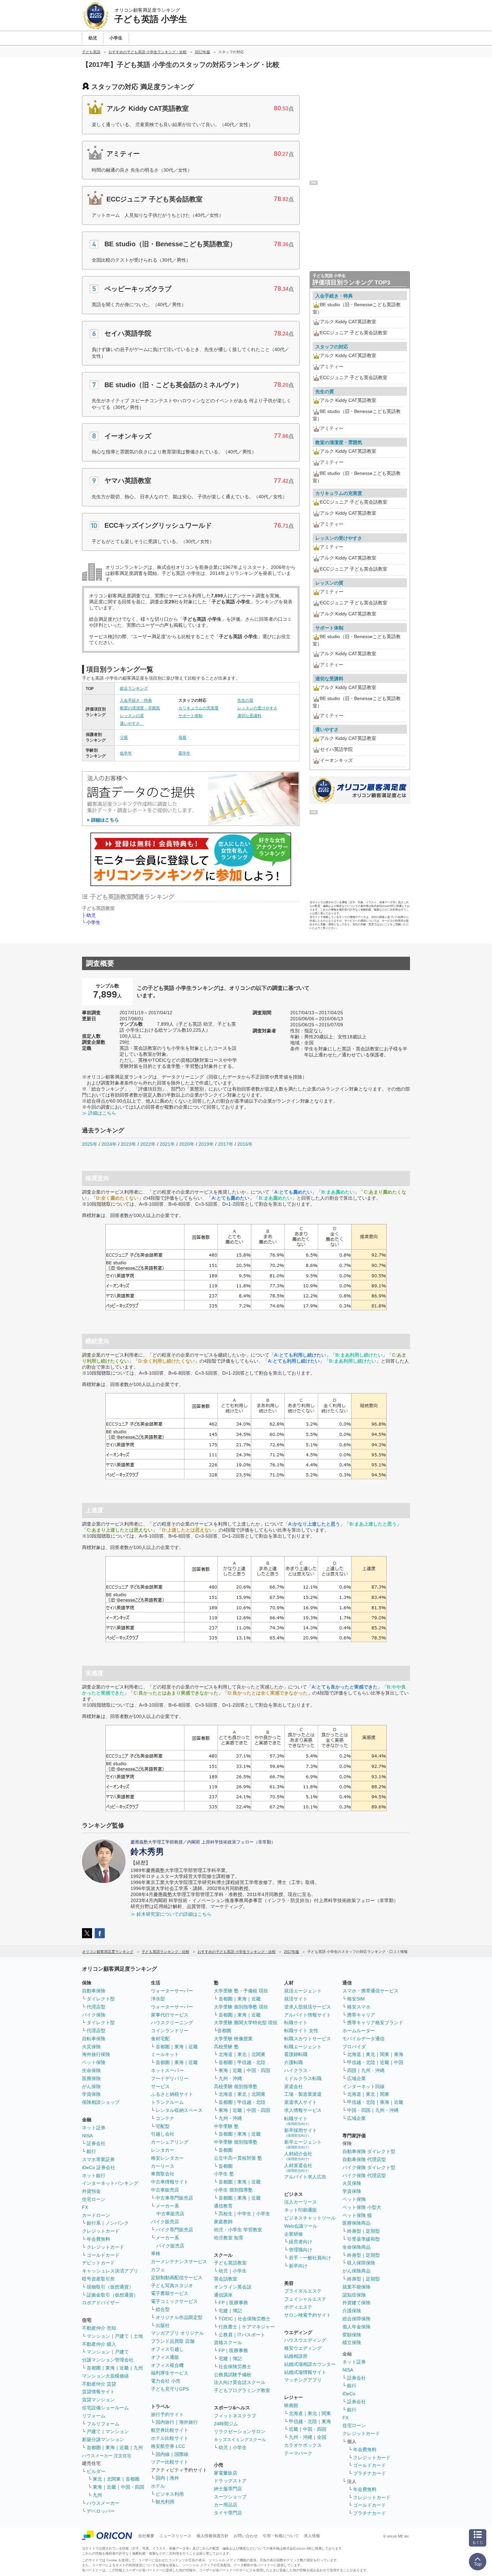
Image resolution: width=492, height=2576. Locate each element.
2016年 (245, 1144)
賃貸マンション (98, 2400)
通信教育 (223, 2206)
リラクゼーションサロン (240, 2431)
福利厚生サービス (170, 2373)
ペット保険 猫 (357, 2215)
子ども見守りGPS (170, 2389)
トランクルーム (167, 2102)
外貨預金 (91, 2191)
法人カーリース (301, 2202)
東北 (97, 2479)
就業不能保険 (356, 2287)
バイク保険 (94, 2015)
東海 (110, 2368)
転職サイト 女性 (301, 2031)
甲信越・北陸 (251, 2062)
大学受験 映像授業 (233, 2039)
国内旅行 (165, 2422)
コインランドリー (170, 2031)
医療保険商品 (356, 2223)
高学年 (184, 753)
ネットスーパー (167, 2070)
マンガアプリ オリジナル (177, 2333)
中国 (399, 2062)
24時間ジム (226, 2424)
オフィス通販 (165, 2357)
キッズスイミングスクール (240, 2440)
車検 (156, 2253)
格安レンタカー (167, 2158)
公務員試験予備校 (233, 2375)
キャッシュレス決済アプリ (110, 2271)
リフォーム (94, 2416)
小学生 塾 (224, 2174)
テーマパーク (298, 2453)
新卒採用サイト (301, 2132)
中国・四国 (133, 2487)
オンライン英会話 (233, 2287)
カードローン (96, 2215)
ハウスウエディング (305, 2340)
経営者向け (301, 2242)
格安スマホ (359, 2007)
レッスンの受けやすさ (257, 708)
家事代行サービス (170, 2015)
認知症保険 (354, 2295)
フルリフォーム (103, 2424)
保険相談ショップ (101, 2102)
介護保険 (352, 2311)
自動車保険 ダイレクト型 (369, 2151)
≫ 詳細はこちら (99, 1113)
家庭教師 (223, 2222)
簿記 (237, 2311)
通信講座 (223, 2295)
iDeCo (349, 2394)
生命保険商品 (356, 2247)
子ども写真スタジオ (172, 2286)
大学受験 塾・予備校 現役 (241, 1991)
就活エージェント (303, 1991)
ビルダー (96, 2471)
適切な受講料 (249, 716)
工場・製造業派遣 (303, 2094)
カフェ (158, 2269)
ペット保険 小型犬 (362, 2207)
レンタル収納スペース (179, 2110)
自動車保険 (94, 1991)
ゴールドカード (103, 2255)
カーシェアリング (170, 2142)
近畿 (124, 2368)
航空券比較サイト (170, 2430)
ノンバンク (117, 2223)
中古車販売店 (165, 2190)
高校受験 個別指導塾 (236, 2086)
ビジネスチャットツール (310, 2218)
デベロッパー (101, 2511)
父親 (124, 738)
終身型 (354, 2231)
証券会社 (96, 2143)
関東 (326, 2413)
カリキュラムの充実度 (198, 708)
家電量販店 (226, 2473)
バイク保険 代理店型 (364, 2175)
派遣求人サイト (301, 2102)
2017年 (226, 1144)
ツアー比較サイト (170, 2462)
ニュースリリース (175, 2536)
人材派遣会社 (298, 2168)
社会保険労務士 (254, 2319)
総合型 (163, 2309)
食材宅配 (160, 2039)
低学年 (126, 753)
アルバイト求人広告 (305, 2177)
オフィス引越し (167, 2349)
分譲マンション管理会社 (108, 2360)
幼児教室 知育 (229, 2238)
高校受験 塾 (226, 2047)
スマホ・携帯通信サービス (371, 1991)
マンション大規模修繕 (105, 2376)
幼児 (91, 915)
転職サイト (296, 2023)
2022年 (148, 1144)
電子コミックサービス (174, 2301)
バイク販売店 (165, 2222)
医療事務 (239, 2303)
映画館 (291, 2405)
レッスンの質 (132, 716)
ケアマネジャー (258, 2327)
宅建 (223, 2311)
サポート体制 (190, 716)
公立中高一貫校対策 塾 (238, 2158)
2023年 (129, 1144)
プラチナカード (370, 2473)
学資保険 (91, 2094)
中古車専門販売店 (174, 2198)
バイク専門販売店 (174, 2230)
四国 (352, 2070)
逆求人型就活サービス (308, 2007)
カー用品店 (226, 2505)
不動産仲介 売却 (99, 2328)
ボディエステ (298, 2307)
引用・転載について (281, 2536)
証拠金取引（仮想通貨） (112, 2295)
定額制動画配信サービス (177, 2278)
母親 (182, 738)
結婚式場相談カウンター (310, 2364)
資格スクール (228, 2342)
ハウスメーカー (103, 2503)
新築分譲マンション (103, 2439)
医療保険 (91, 2078)
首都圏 (94, 2368)
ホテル (158, 2486)
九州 (138, 2368)
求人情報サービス (303, 2110)
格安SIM (356, 1999)
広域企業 (356, 2078)
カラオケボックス (303, 2445)
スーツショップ (230, 2497)
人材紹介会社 (298, 2156)
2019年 (206, 1144)
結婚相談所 (296, 2356)
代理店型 (96, 2007)
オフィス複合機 (167, 2365)
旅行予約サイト (167, 2414)
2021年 (167, 1144)
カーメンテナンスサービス (179, 2261)
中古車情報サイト (170, 2182)
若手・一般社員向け (310, 2258)
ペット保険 (94, 2062)
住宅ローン (94, 2199)
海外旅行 (188, 2422)
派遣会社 (294, 2086)
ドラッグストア (230, 2481)
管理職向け (301, 2250)
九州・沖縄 (230, 2078)
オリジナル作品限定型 (179, 2317)
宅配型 (163, 2126)
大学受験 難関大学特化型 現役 (246, 2023)
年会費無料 (98, 2239)
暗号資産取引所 (98, 2279)
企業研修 (294, 2234)
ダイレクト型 (101, 1999)
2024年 (109, 1144)
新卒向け (298, 2266)
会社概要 (146, 2536)
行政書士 (228, 2327)
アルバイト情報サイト (308, 2015)
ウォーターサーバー (172, 1991)
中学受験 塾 (226, 2126)
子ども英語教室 (230, 2263)
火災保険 (91, 2047)
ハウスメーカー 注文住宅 (107, 2456)
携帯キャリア (361, 2015)
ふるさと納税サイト (172, 2094)
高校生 (226, 2214)
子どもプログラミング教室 (242, 2390)
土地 (138, 2336)
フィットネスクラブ (235, 2416)
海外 (174, 2478)
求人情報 (312, 2536)
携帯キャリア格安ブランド (375, 2023)
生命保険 (91, 2070)
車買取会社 (163, 2174)
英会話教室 (226, 2279)
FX (85, 2207)
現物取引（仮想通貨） (110, 2287)
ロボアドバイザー (101, 2303)
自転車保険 (94, 2039)
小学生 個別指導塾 (233, 2190)
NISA (87, 2136)
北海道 (226, 2054)
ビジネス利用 (170, 2494)
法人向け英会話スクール (240, 2382)
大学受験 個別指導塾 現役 (241, 2007)
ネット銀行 (94, 2175)
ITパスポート (251, 2335)
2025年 (90, 1144)
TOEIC (226, 2319)
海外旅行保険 (96, 2054)
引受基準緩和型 (363, 2239)
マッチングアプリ (303, 2380)
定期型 (373, 2231)
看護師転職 (296, 2054)
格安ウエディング (303, 2348)
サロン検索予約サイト (308, 2315)
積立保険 (352, 2342)
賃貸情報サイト (98, 2392)
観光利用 (165, 2502)
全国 (322, 2437)
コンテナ (165, 2118)
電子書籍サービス (170, 2293)
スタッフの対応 (332, 347)
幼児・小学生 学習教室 (238, 2230)
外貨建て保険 (356, 2303)
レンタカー (163, 2150)
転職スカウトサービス (308, 2039)
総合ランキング (134, 688)
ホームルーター (359, 2031)
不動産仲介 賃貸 (99, 2384)
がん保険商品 (356, 2271)
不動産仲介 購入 (99, 2344)
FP (222, 2303)
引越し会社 (163, 2134)
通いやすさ (132, 723)
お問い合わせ (246, 2536)
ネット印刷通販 (301, 2210)
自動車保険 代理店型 (364, 2159)
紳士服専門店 (228, 2489)
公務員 (226, 2335)
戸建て (122, 2336)
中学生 (244, 2214)
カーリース (163, 2166)
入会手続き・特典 (136, 700)
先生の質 (245, 700)
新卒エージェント (303, 2144)
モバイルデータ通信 (363, 2039)
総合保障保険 (356, 2319)
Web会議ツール (301, 2226)
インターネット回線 (363, 2086)
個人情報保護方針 (213, 2536)
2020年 (187, 1144)
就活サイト (296, 1999)
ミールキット (165, 2054)
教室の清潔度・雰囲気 (140, 708)
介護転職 (294, 2062)
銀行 (91, 2151)
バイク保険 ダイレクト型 (369, 2167)
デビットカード (98, 2263)
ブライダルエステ (303, 2291)
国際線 (181, 2454)
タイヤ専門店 (228, 2513)
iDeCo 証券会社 (99, 2167)
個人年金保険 (356, 2327)
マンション (98, 2336)
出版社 (163, 2325)
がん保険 (91, 2086)
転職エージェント (303, 2047)
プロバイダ (354, 2047)
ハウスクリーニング (172, 2023)
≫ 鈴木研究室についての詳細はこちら (171, 1914)
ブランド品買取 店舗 (173, 2341)
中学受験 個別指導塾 (236, 2142)
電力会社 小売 (166, 2381)
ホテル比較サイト (170, 2438)
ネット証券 (94, 2128)
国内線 (163, 2454)
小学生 (93, 922)
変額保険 (352, 2335)
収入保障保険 (361, 2263)
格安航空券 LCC (168, 2446)
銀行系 (94, 2223)
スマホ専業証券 (98, 2159)
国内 (160, 2478)
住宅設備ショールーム (105, 2408)
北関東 (114, 2479)
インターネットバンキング (110, 2183)
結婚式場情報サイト (305, 2372)
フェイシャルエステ (305, 2299)
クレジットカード (101, 2231)
